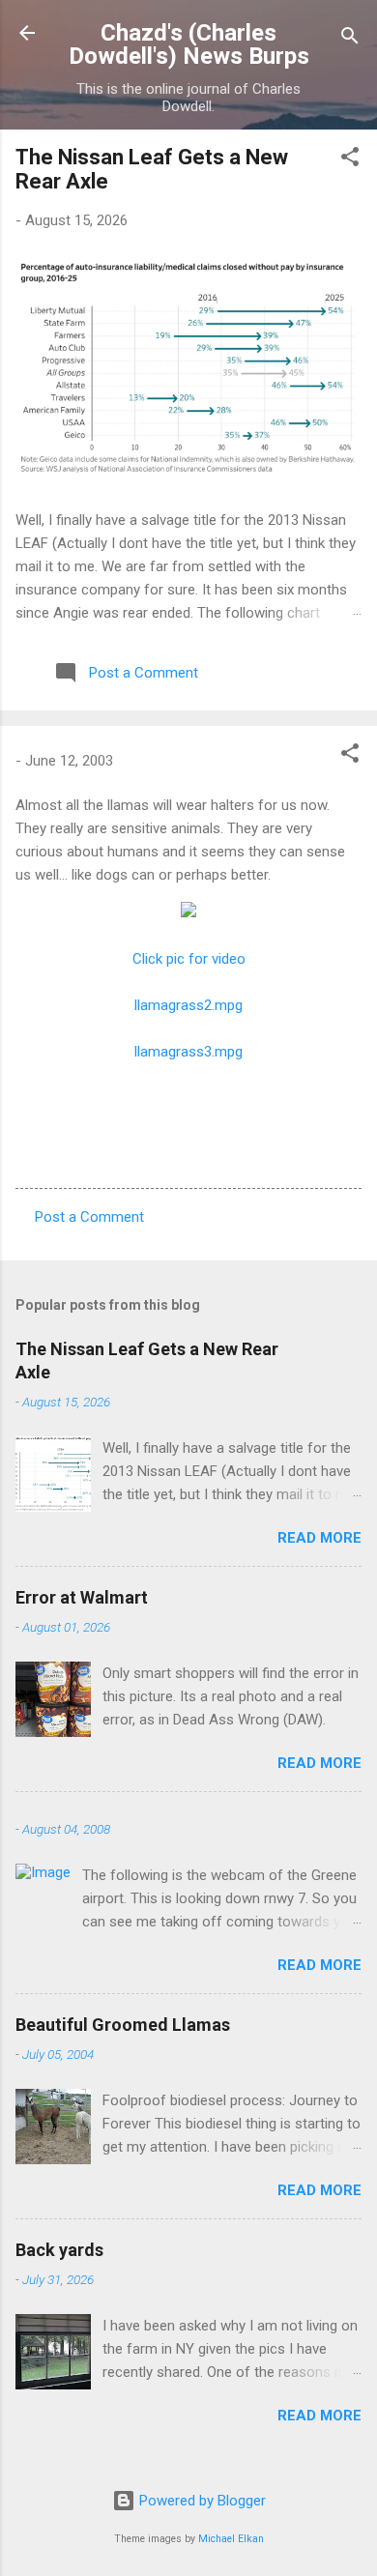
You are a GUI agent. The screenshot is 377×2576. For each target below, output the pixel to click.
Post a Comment (89, 1217)
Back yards (59, 2250)
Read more (319, 1538)
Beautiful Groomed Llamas (123, 2025)
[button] (350, 160)
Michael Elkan (231, 2539)
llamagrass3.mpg (188, 1052)
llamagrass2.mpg (188, 1005)
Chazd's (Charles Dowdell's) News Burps (189, 44)
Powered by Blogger (201, 2501)
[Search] (350, 39)
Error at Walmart (82, 1597)
